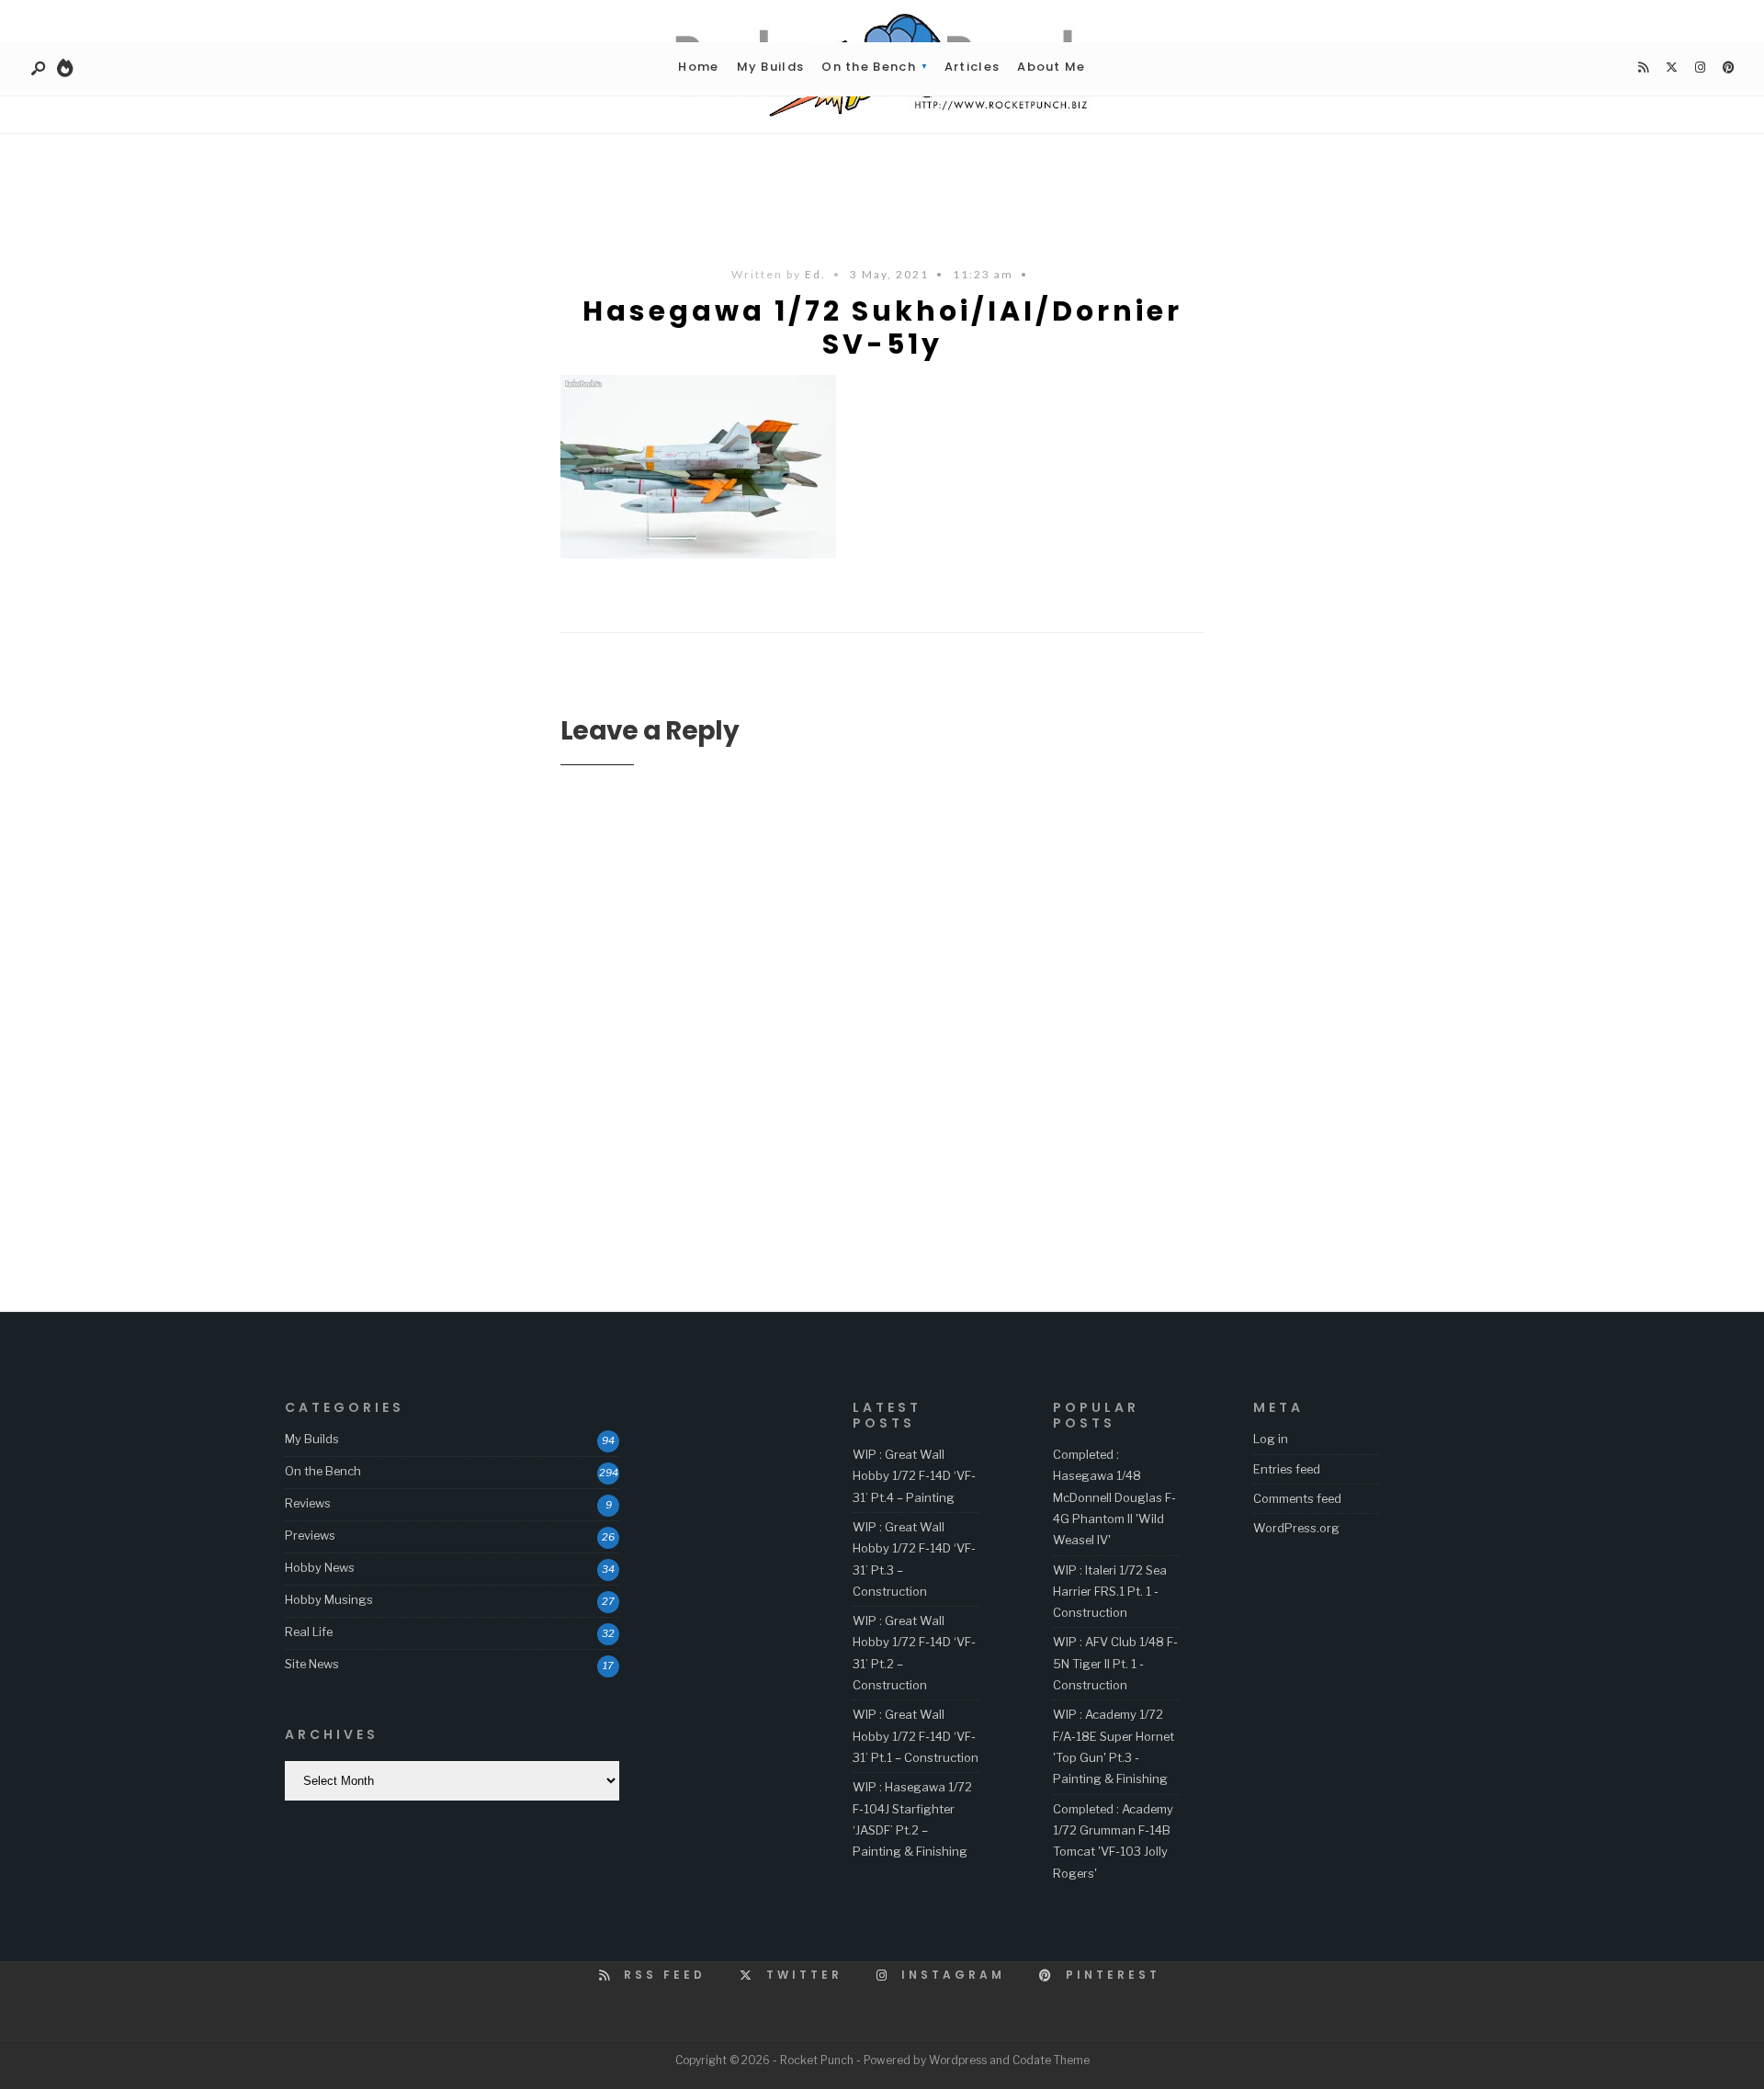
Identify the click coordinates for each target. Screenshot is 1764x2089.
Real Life (309, 1632)
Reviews (308, 1503)
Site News (312, 1664)
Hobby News (320, 1567)
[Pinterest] (1728, 68)
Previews (310, 1535)
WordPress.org (1296, 1528)
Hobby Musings (329, 1599)
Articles (972, 67)
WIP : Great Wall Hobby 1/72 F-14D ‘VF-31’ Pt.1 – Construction (916, 1736)
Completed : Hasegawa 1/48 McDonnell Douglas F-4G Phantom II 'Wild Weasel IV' (1114, 1497)
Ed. (815, 274)
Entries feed (1287, 1469)
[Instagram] (1700, 68)
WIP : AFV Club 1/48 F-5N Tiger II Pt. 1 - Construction (1115, 1663)
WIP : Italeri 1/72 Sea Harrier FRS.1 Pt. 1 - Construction (1110, 1592)
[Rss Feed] (1643, 68)
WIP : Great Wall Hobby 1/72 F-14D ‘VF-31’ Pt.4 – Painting (914, 1476)
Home (698, 67)
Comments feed (1297, 1498)
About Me (1051, 67)
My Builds (771, 67)
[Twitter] (1671, 68)
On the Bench (869, 67)
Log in (1271, 1439)
